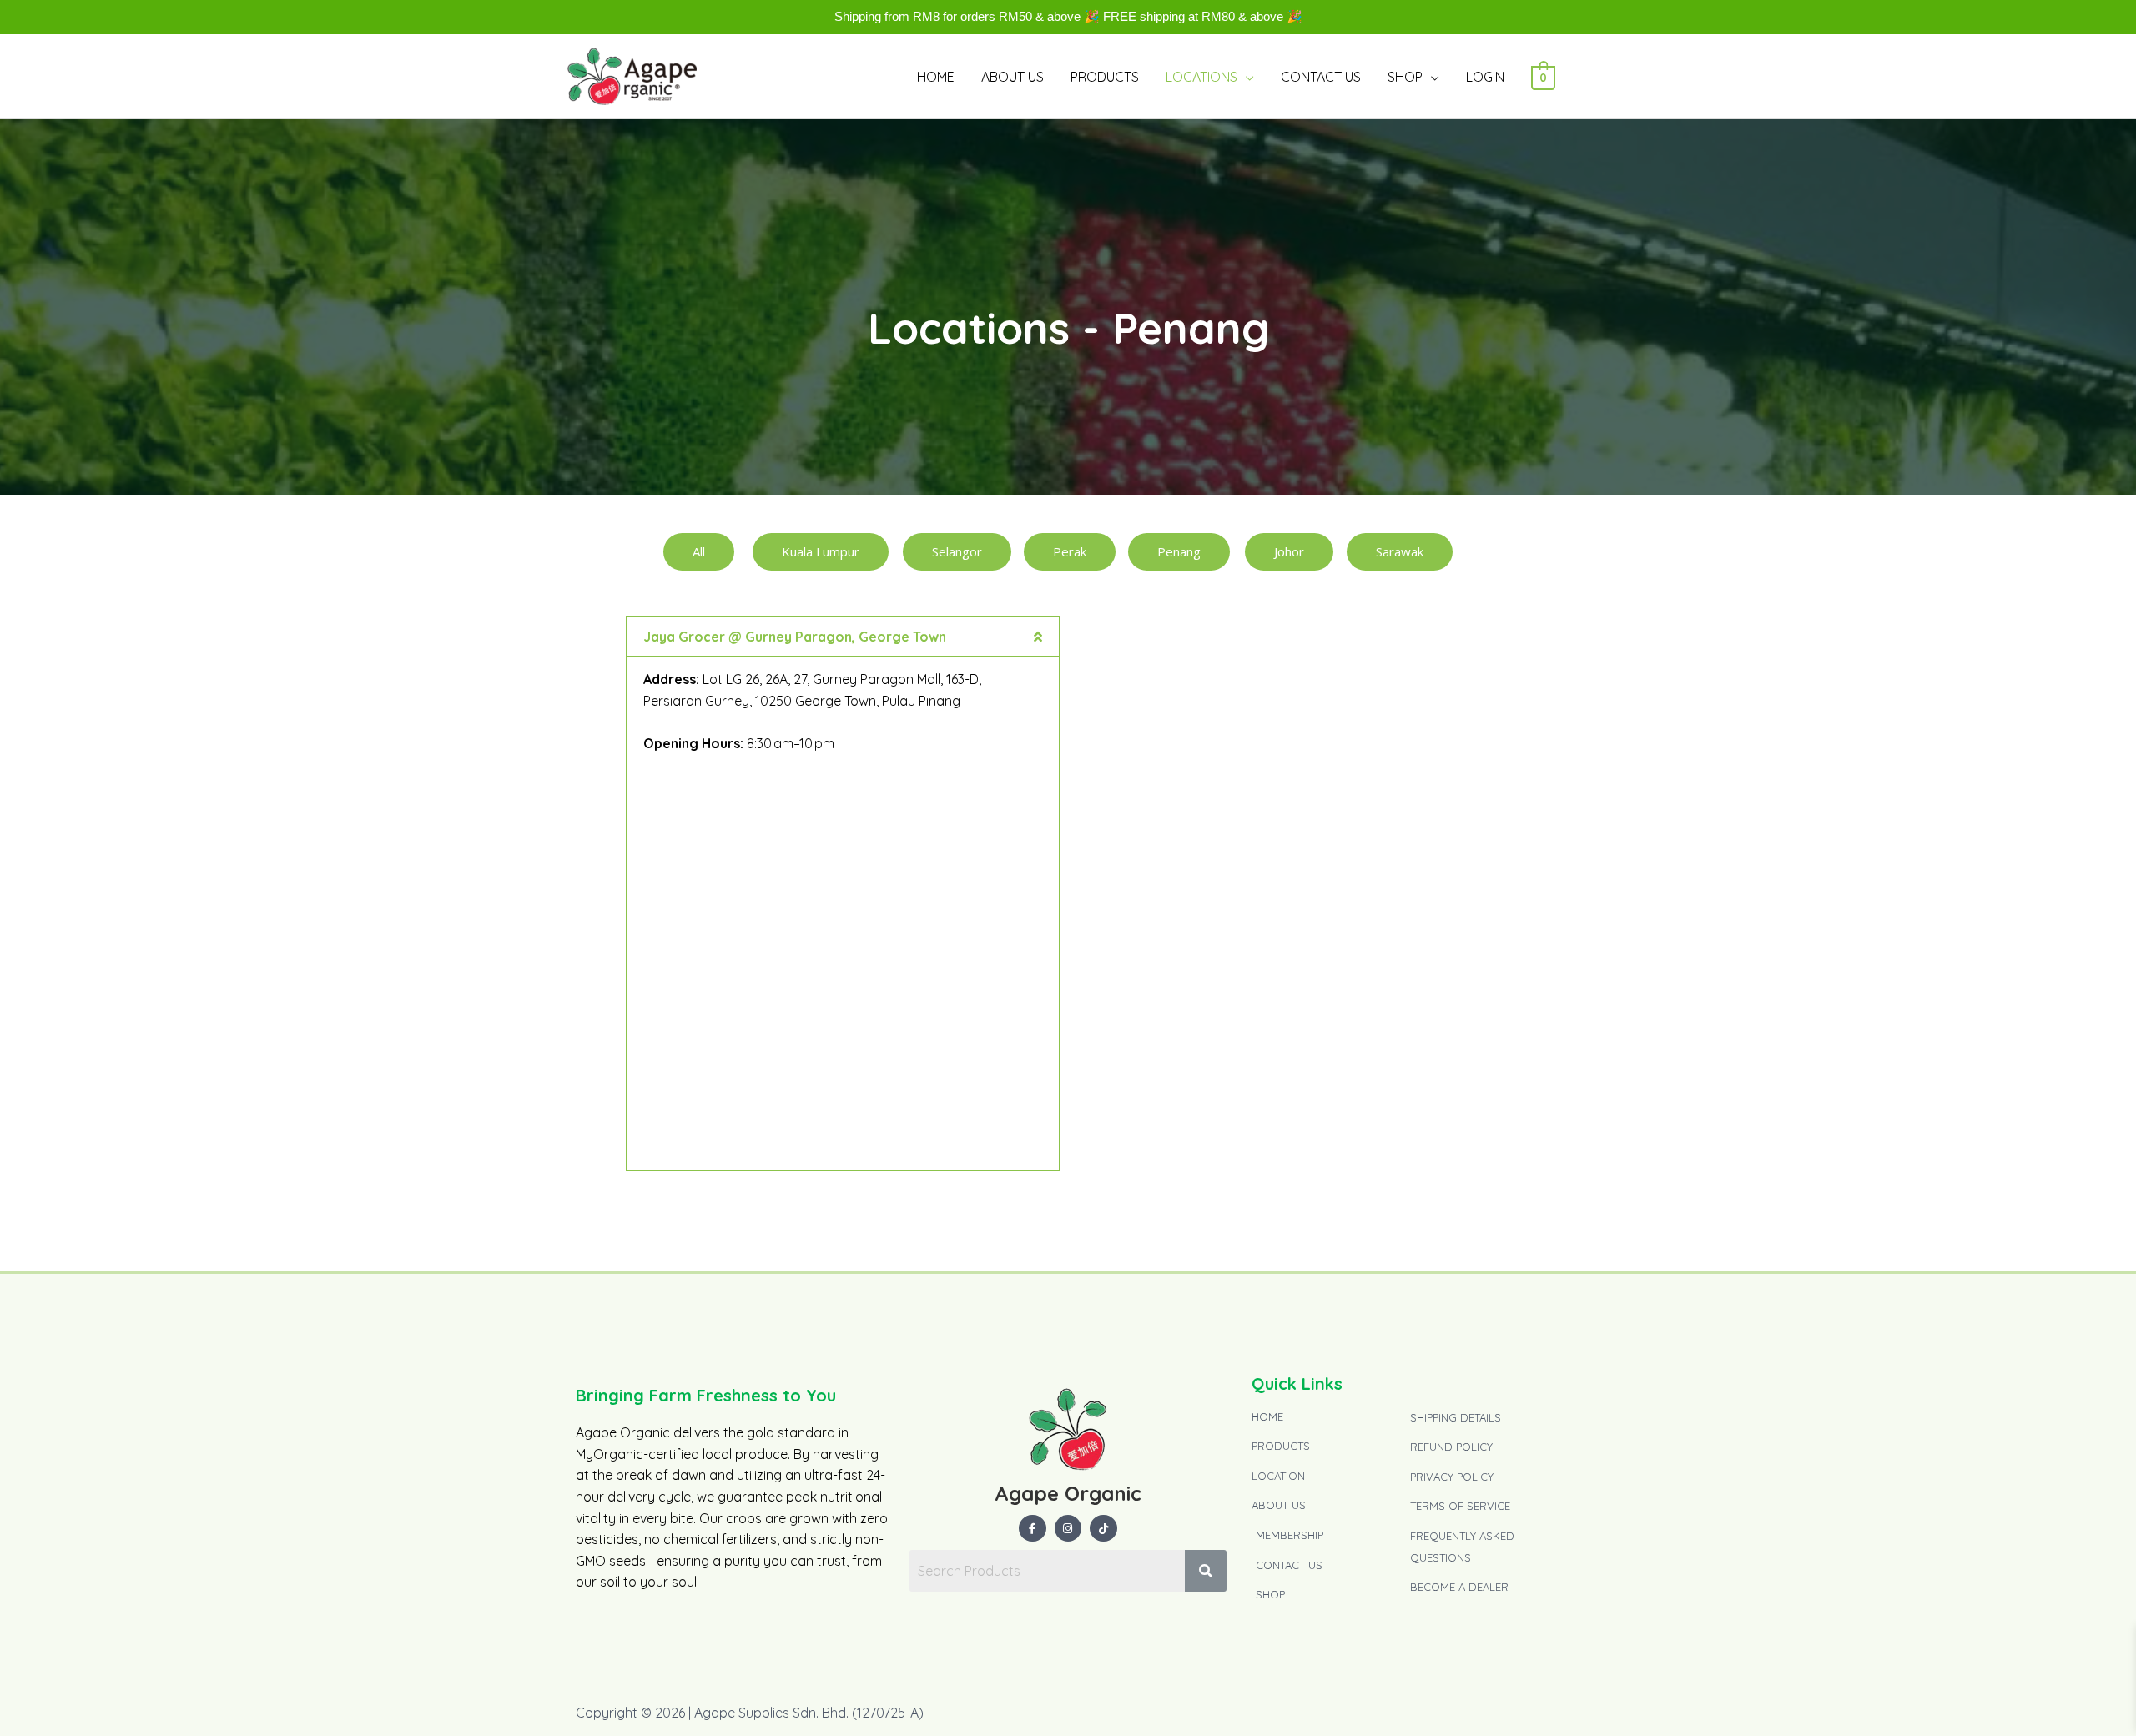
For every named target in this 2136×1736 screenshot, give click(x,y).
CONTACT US (1321, 77)
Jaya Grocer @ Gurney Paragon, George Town (795, 637)
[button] (843, 637)
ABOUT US (1013, 77)
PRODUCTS (1105, 77)
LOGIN (1485, 77)
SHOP (1405, 77)
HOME (936, 77)
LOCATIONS (1201, 77)
